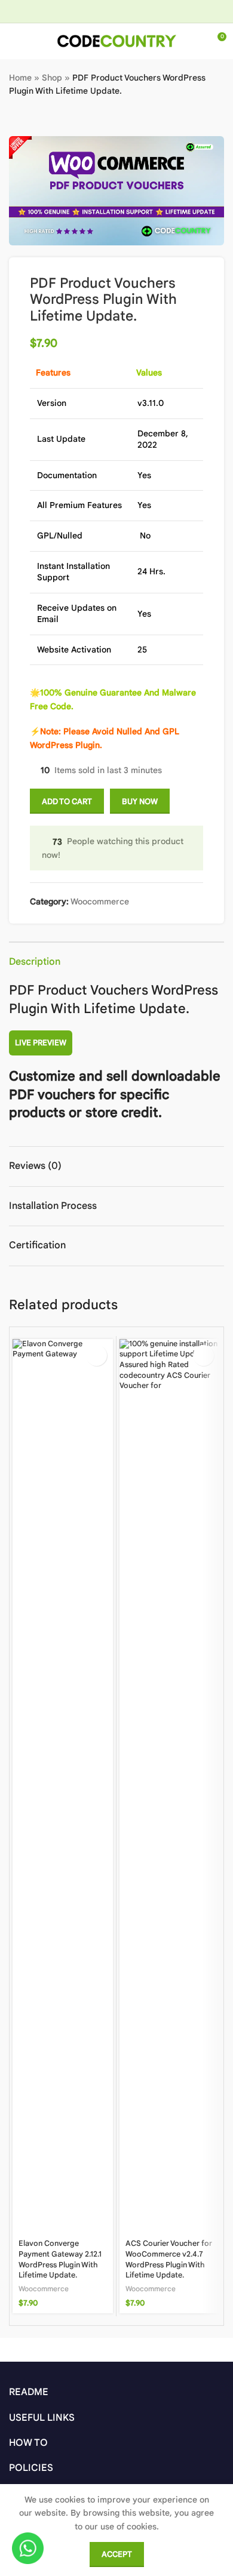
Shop (52, 78)
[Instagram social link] (93, 11)
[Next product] (45, 117)
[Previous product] (16, 117)
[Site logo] (116, 41)
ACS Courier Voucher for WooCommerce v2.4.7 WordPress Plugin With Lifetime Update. (169, 2259)
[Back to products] (30, 117)
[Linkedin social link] (139, 11)
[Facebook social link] (79, 11)
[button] (96, 1355)
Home (20, 78)
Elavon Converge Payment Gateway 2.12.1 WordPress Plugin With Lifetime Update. (60, 2259)
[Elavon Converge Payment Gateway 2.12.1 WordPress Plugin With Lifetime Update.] (63, 1787)
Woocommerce (100, 901)
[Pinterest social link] (124, 11)
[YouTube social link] (109, 11)
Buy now (140, 801)
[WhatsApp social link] (154, 11)
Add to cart (67, 801)
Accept (117, 2554)
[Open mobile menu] (14, 41)
